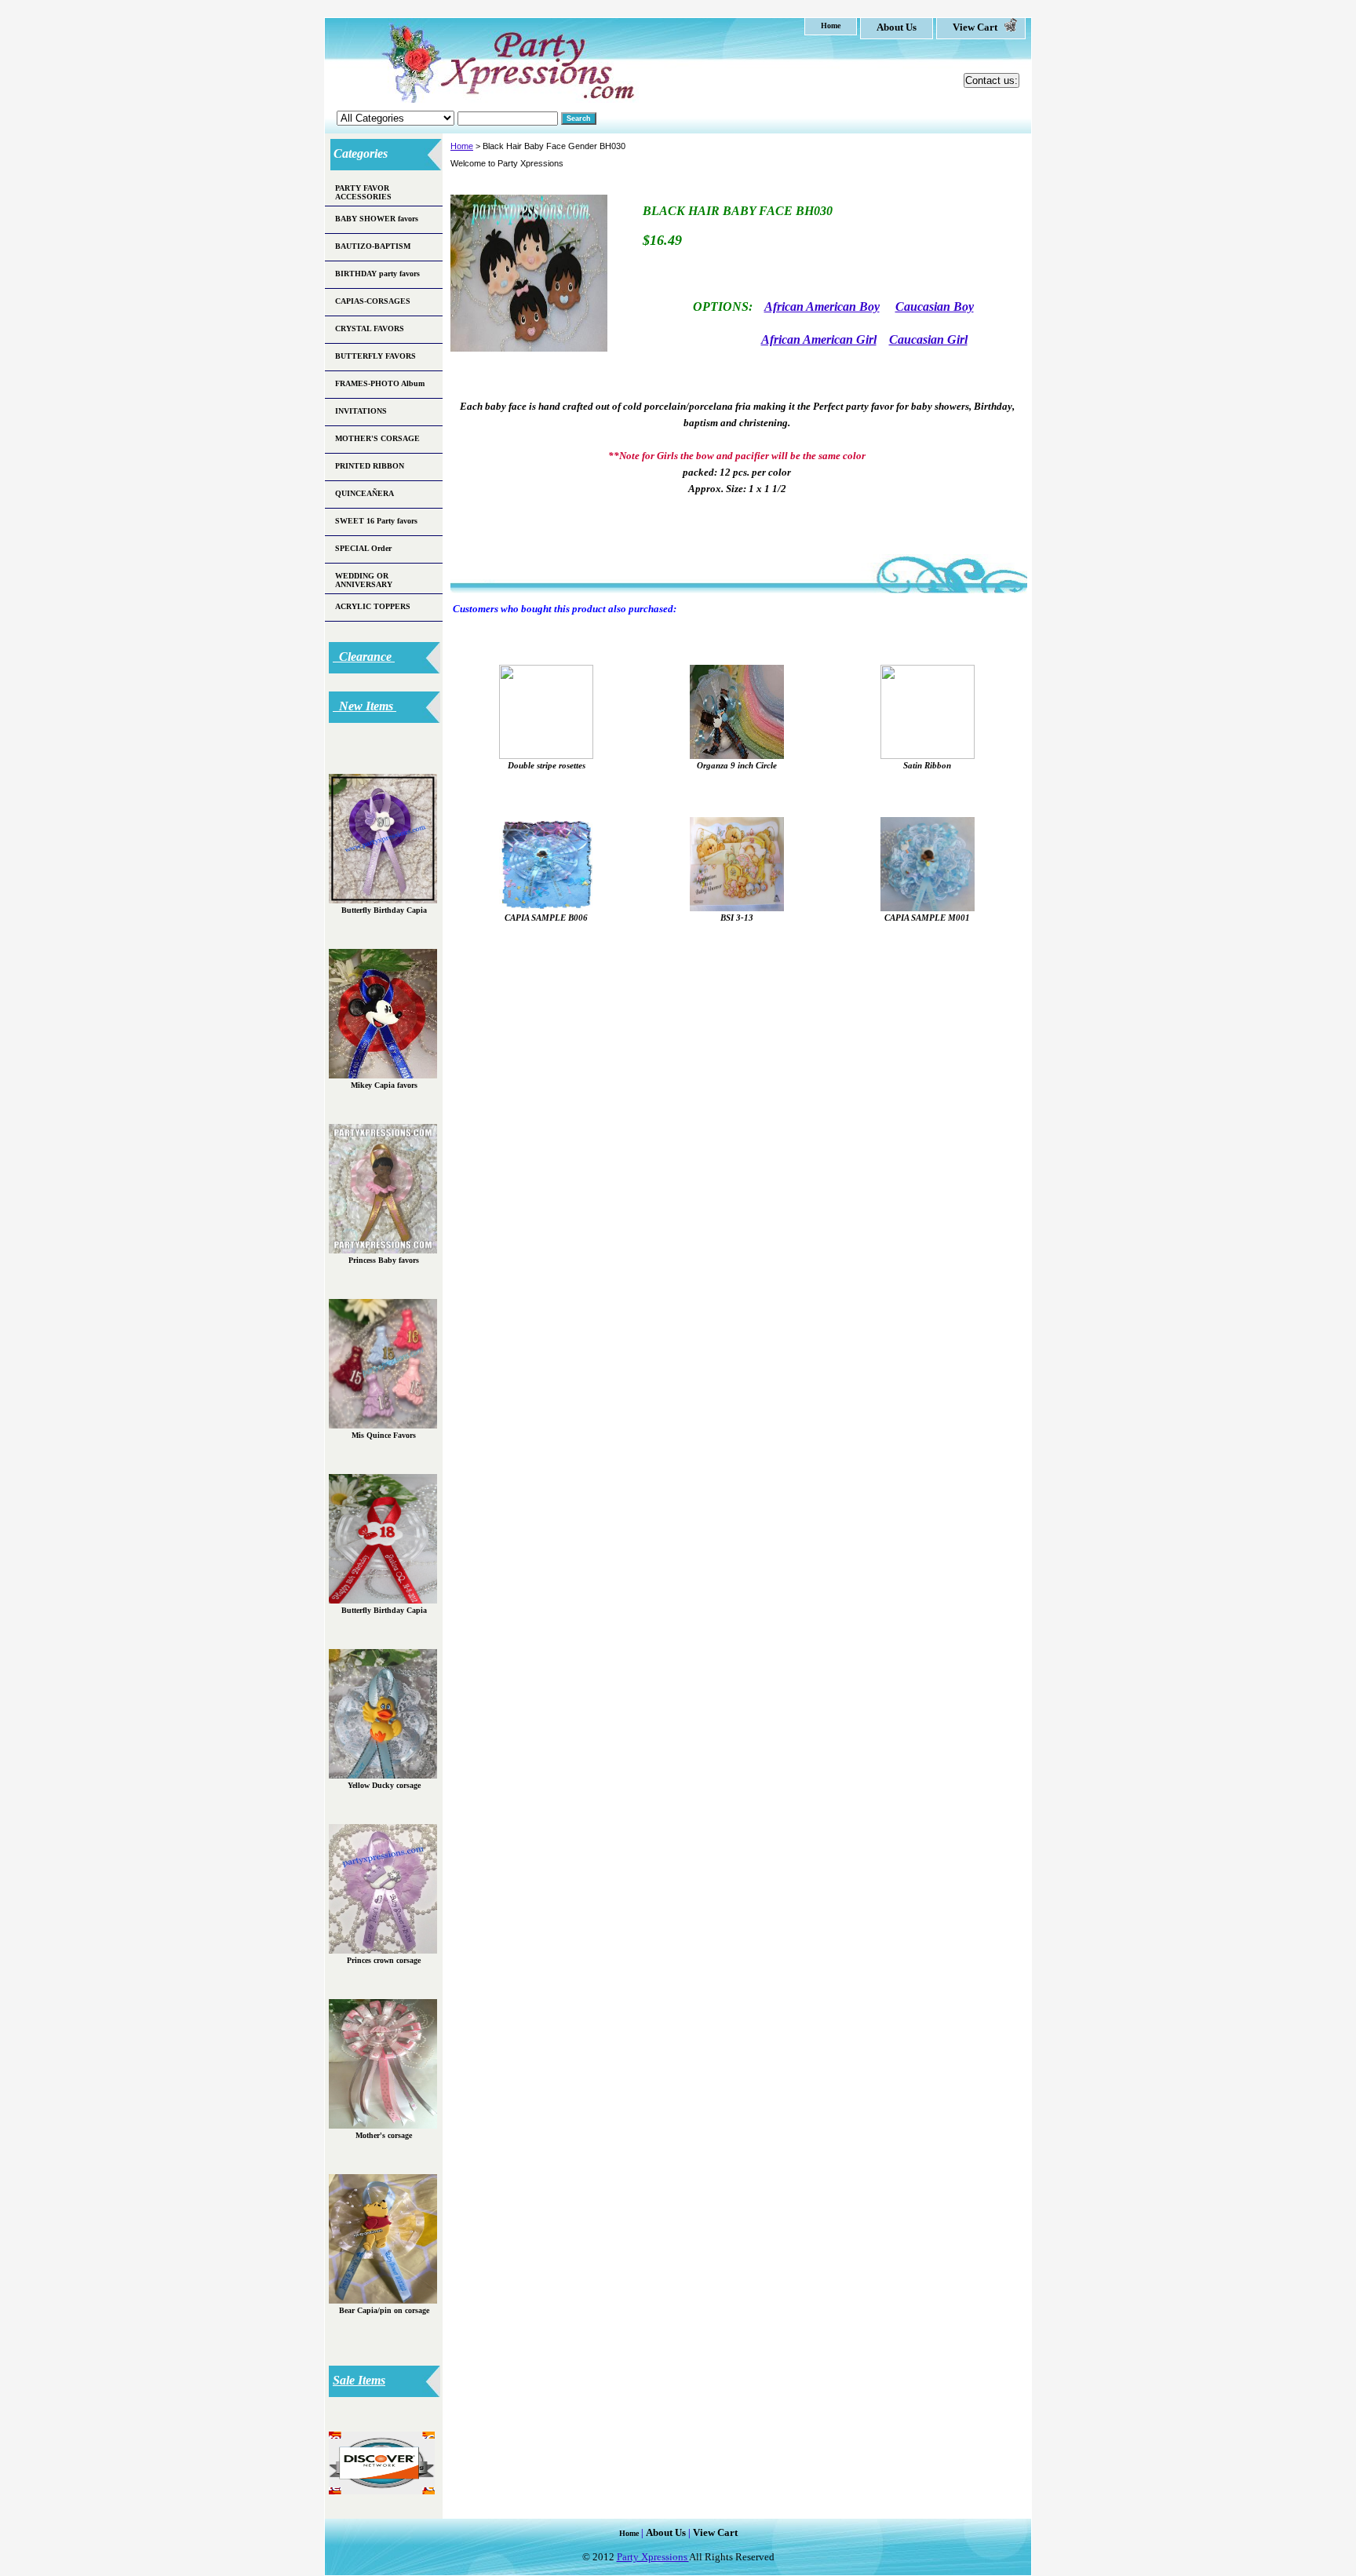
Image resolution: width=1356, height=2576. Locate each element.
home (831, 26)
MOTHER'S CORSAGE (377, 438)
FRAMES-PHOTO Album (380, 383)
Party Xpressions (653, 2557)
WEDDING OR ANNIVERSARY (364, 580)
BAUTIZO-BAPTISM (373, 246)
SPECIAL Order (363, 548)
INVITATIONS (361, 411)
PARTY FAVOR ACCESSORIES (363, 192)
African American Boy (822, 306)
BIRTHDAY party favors (377, 274)
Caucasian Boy (935, 306)
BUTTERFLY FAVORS (375, 356)
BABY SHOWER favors (377, 219)
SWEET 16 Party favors (376, 521)
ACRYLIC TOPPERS (373, 606)
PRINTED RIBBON (370, 466)
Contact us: (991, 80)
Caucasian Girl (928, 339)
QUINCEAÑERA (365, 493)
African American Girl (819, 339)
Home (462, 146)
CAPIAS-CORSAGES (373, 301)
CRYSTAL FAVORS (370, 328)
